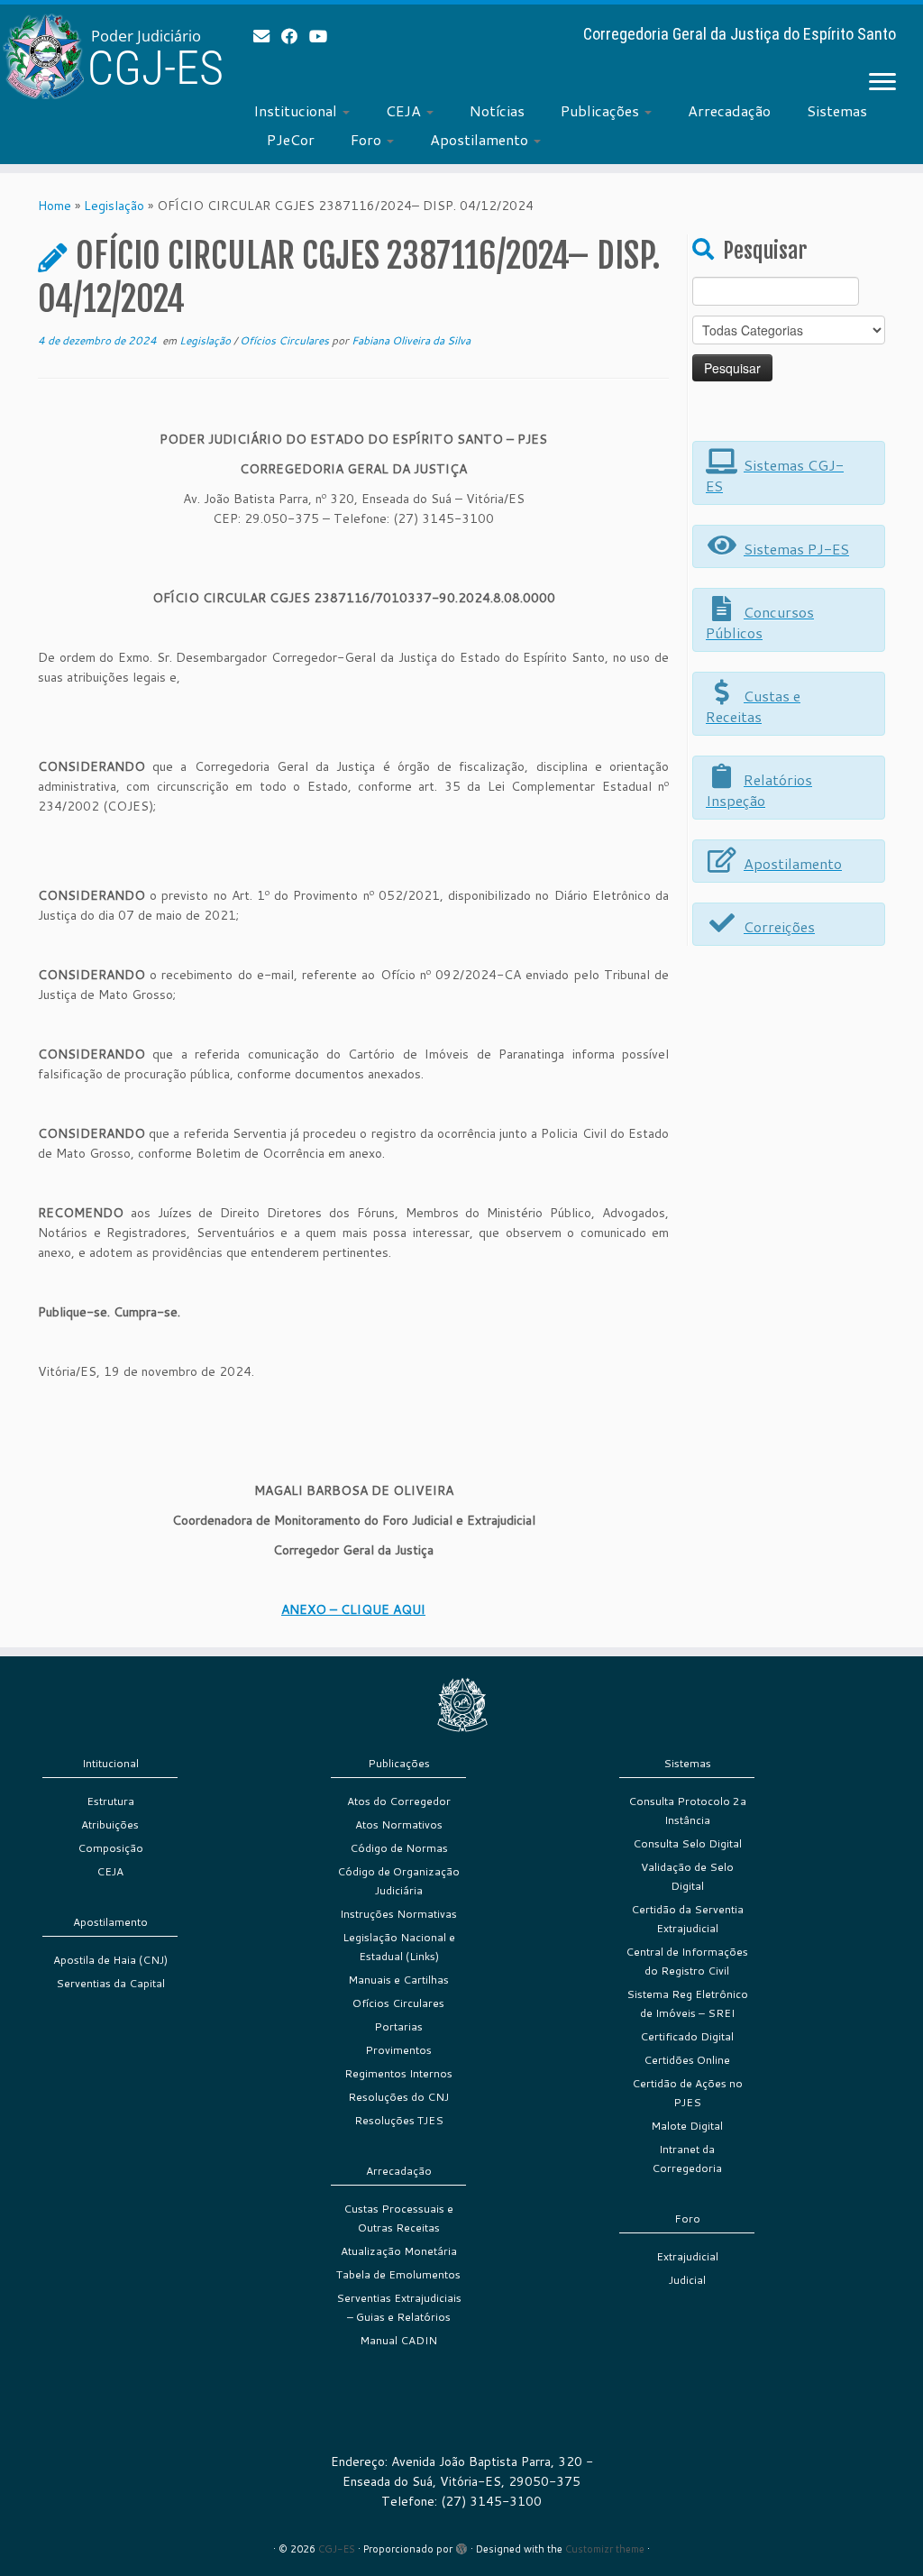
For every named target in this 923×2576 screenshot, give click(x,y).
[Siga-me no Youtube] (324, 36)
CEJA (405, 110)
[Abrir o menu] (882, 83)
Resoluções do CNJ (398, 2097)
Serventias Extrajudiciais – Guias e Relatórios (399, 2307)
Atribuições (110, 1824)
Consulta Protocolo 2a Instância (687, 1811)
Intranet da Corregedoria (687, 2159)
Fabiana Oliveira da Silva (411, 340)
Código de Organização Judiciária (398, 1881)
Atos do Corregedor (399, 1801)
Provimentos (398, 2050)
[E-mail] (267, 36)
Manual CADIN (398, 2340)
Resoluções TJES (399, 2120)
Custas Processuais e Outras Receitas (398, 2218)
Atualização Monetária (399, 2251)
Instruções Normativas (398, 1914)
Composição (110, 1848)
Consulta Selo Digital (687, 1843)
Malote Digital (687, 2126)
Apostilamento (481, 139)
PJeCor (291, 139)
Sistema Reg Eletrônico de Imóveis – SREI (687, 2003)
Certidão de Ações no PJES (687, 2093)
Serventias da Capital (110, 1983)
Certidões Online (687, 2060)
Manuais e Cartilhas (398, 1980)
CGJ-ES (337, 2549)
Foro (368, 139)
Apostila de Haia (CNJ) (110, 1960)
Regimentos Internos (398, 2073)
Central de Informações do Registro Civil (687, 1961)
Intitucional (110, 1763)
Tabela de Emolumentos (398, 2274)
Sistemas (837, 110)
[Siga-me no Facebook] (295, 36)
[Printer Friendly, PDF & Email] (618, 417)
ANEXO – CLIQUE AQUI (353, 1609)
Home (55, 206)
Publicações (602, 110)
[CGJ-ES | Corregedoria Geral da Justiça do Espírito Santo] (108, 56)
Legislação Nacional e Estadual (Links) (399, 1947)
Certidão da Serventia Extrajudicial (687, 1919)
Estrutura (110, 1801)
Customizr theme (605, 2549)
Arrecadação (729, 110)
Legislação (114, 206)
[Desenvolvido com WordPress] (461, 2545)
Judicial (687, 2280)
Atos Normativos (399, 1824)
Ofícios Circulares (286, 340)
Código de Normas (399, 1848)
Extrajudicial (687, 2256)
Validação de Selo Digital (687, 1876)
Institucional (297, 110)
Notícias (497, 110)
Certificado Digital (687, 2036)
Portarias (398, 2026)
